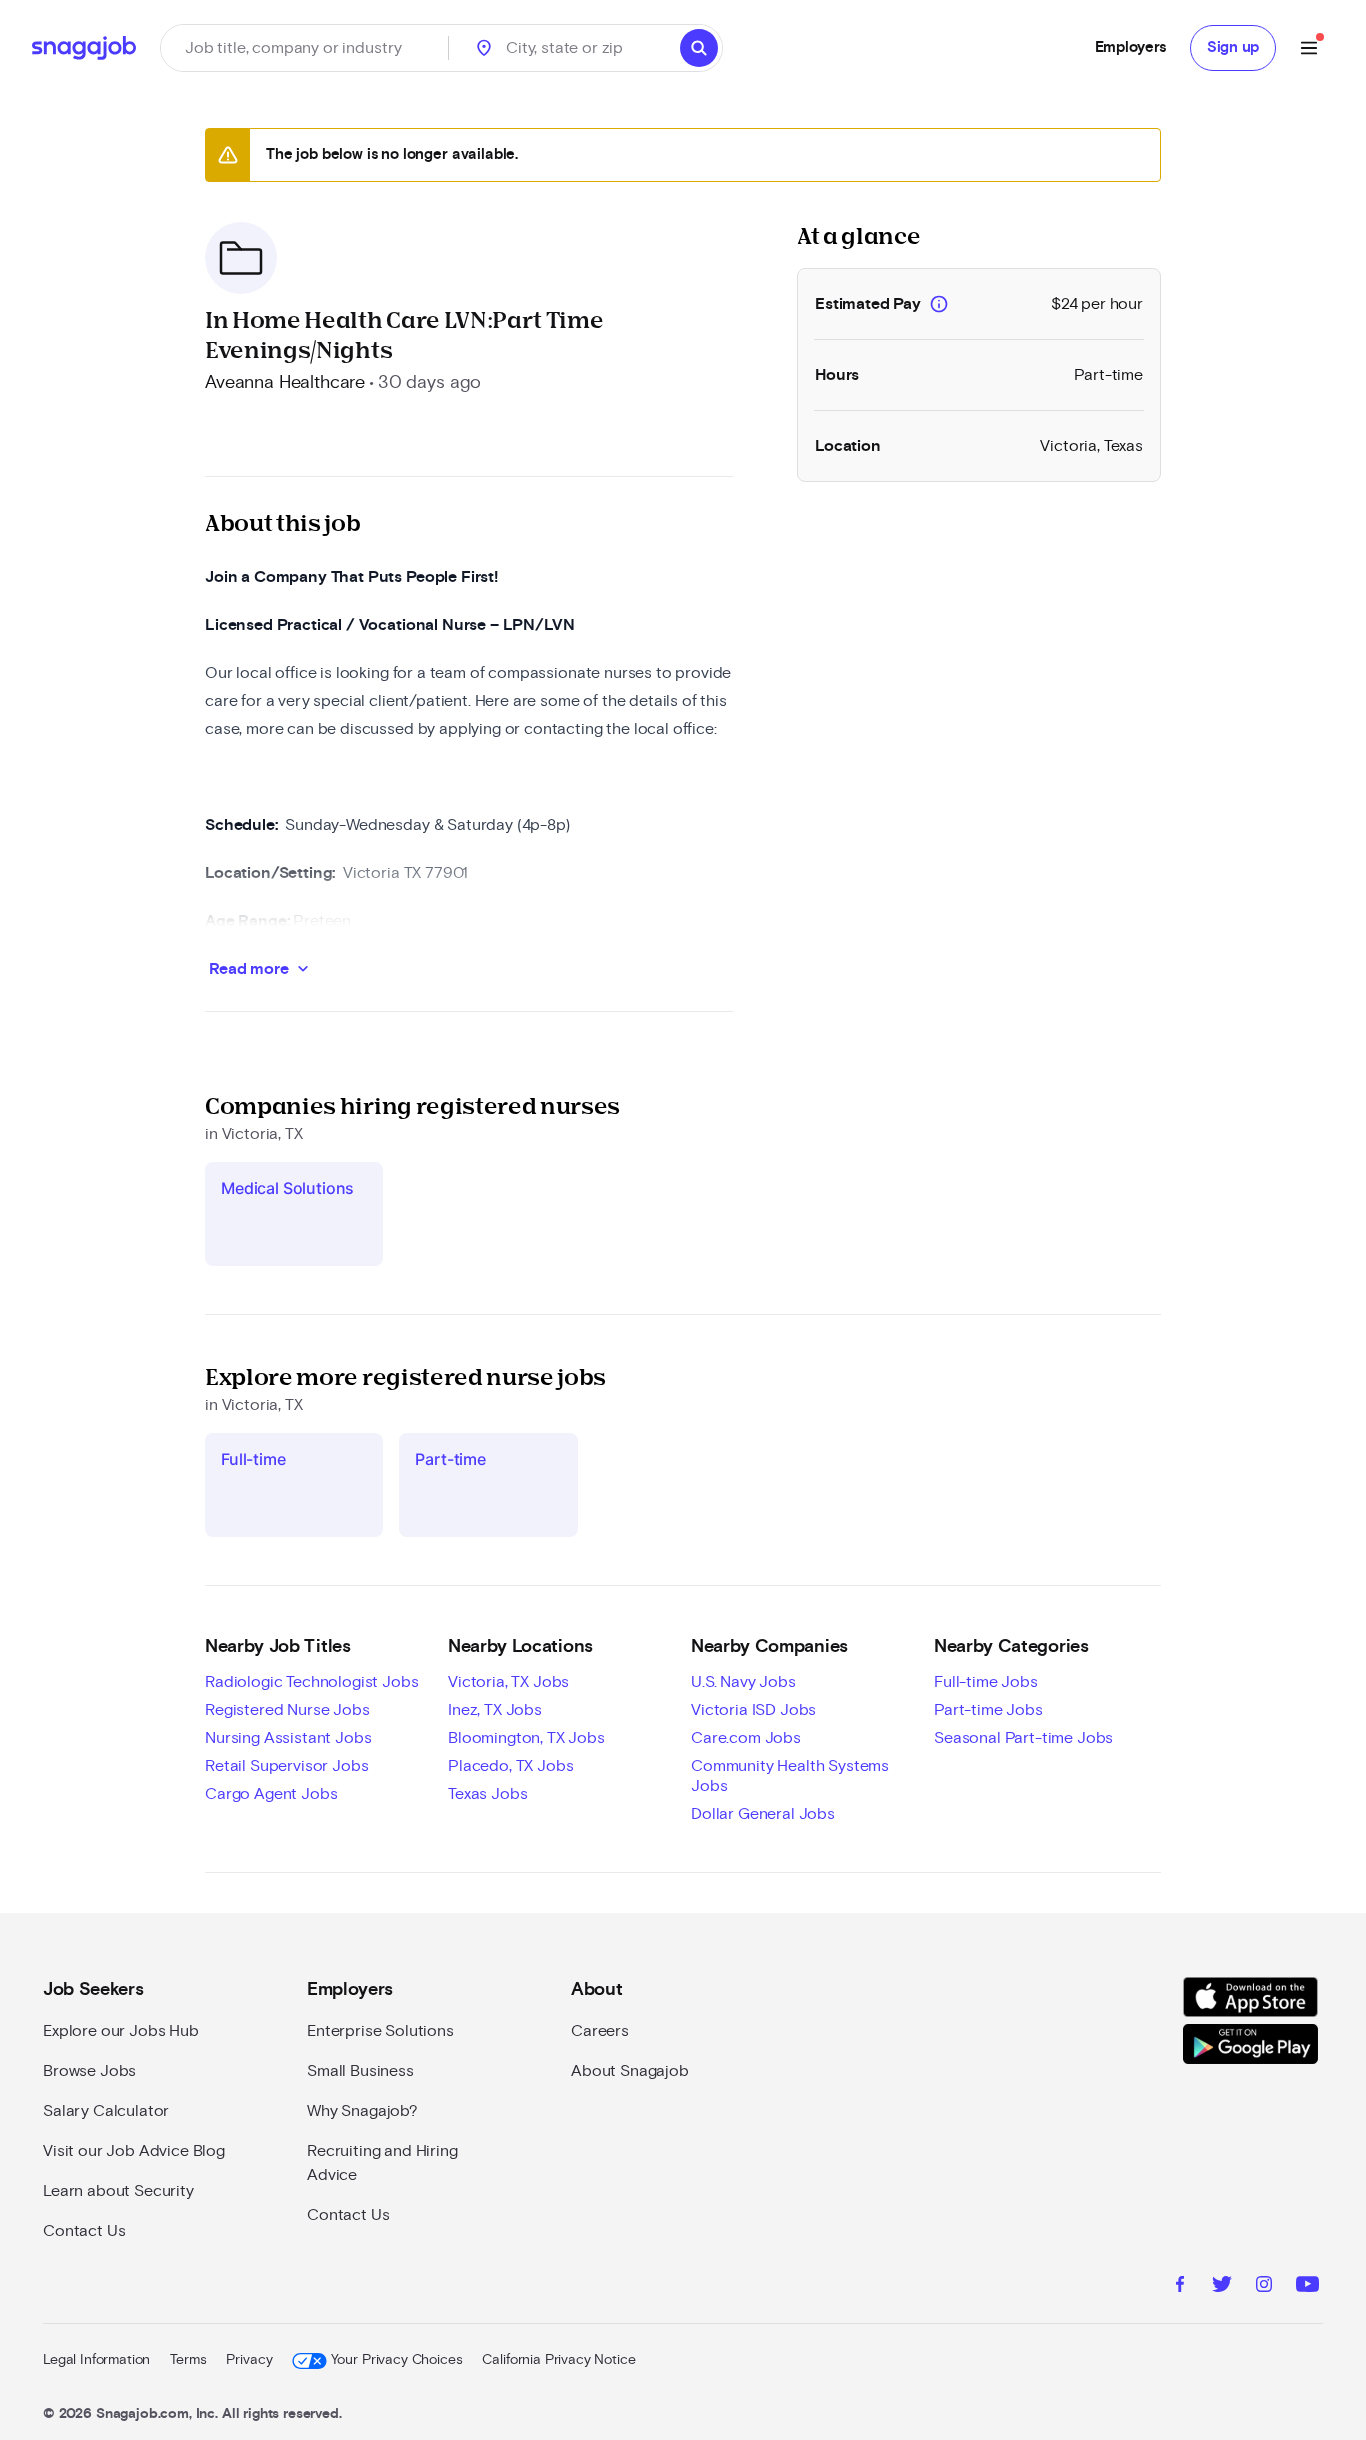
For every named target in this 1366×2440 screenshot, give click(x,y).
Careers (600, 2031)
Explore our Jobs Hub (121, 2031)
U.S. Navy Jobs (743, 1682)
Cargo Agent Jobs (271, 1794)
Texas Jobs (487, 1794)
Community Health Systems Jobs (790, 1776)
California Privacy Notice (558, 2360)
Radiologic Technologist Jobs (312, 1682)
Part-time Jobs (988, 1710)
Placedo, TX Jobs (510, 1766)
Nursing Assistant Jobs (288, 1738)
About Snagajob (630, 2071)
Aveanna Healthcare (285, 383)
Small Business (360, 2071)
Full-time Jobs (986, 1682)
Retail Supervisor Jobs (286, 1766)
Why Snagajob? (362, 2111)
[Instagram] (1264, 2287)
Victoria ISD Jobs (753, 1710)
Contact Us (84, 2231)
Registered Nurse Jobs (287, 1710)
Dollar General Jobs (763, 1814)
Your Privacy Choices (396, 2360)
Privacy (249, 2360)
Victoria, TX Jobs (508, 1682)
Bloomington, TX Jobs (526, 1738)
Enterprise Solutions (380, 2031)
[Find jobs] (699, 48)
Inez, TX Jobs (495, 1710)
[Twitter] (1222, 2287)
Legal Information (96, 2360)
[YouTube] (1307, 2287)
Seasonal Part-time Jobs (1023, 1738)
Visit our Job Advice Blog (134, 2151)
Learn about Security (118, 2191)
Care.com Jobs (746, 1738)
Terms (188, 2360)
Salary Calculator (106, 2111)
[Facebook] (1180, 2287)
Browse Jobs (89, 2071)
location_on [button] (484, 48)
